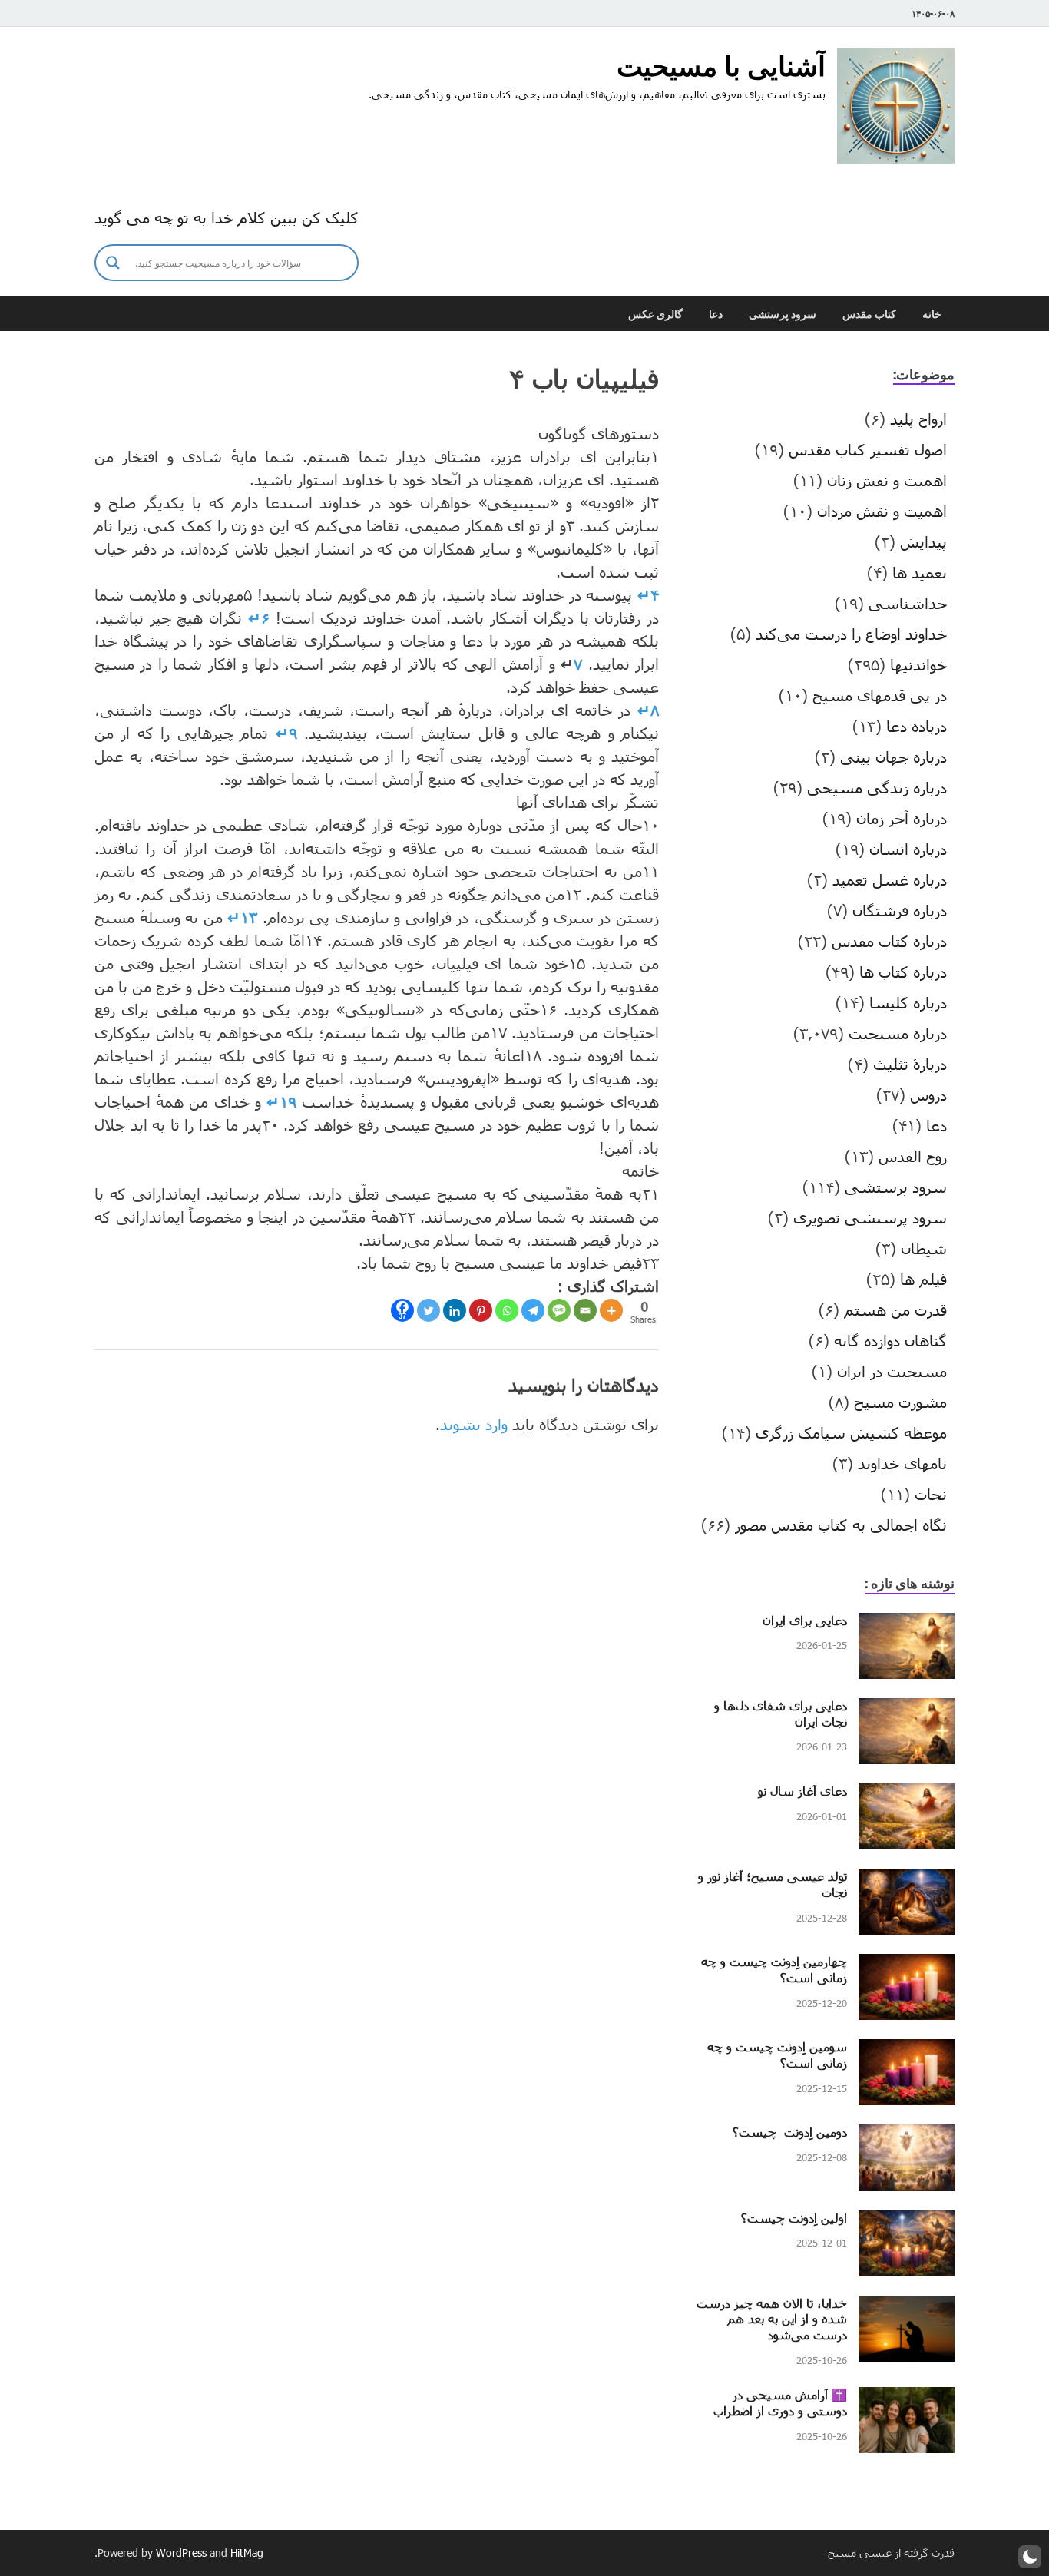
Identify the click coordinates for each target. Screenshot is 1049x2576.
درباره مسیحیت (898, 1033)
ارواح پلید (918, 419)
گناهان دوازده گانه (890, 1340)
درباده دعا (917, 726)
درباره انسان (908, 849)
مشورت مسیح (900, 1402)
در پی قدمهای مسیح (880, 695)
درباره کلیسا (908, 1002)
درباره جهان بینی (893, 757)
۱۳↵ (242, 917)
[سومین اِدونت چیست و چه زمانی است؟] (907, 2051)
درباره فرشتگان (900, 910)
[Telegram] (533, 1310)
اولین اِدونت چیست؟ (794, 2218)
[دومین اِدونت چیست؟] (907, 2136)
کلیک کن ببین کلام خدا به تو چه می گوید (227, 217)
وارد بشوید (474, 1424)
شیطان (924, 1248)
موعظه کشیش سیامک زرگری (851, 1432)
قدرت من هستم (895, 1310)
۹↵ (286, 733)
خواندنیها (918, 664)
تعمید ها (920, 572)
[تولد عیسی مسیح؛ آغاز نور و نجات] (907, 1880)
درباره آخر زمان (902, 818)
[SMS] (559, 1310)
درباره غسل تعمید (890, 879)
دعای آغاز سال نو (802, 1791)
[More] (611, 1310)
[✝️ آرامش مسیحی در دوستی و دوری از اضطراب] (907, 2399)
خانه (932, 314)
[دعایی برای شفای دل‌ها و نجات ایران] (907, 1710)
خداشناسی (908, 603)
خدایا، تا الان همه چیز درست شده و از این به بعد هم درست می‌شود (772, 2319)
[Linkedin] (455, 1310)
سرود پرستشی (783, 314)
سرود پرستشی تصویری (870, 1217)
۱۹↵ (281, 1101)
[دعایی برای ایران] (907, 1624)
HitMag (247, 2553)
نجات (931, 1494)
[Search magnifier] (113, 263)
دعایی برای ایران (805, 1620)
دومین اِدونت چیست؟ (790, 2132)
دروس (928, 1094)
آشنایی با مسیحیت (721, 66)
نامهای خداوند (902, 1463)
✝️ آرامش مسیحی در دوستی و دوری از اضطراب (780, 2402)
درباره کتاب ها (903, 972)
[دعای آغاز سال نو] (907, 1795)
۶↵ (259, 618)
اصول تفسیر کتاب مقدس (868, 449)
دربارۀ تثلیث (910, 1064)
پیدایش (923, 541)
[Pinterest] (481, 1310)
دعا (716, 314)
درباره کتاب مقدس (889, 941)
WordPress (181, 2553)
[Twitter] (429, 1310)
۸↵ (648, 710)
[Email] (585, 1310)
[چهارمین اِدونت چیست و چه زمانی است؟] (907, 1965)
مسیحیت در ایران (892, 1371)
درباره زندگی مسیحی (877, 787)
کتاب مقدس (869, 314)
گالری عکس (655, 314)
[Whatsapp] (507, 1310)
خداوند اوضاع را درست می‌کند (851, 634)
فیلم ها (923, 1279)
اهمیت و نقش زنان (887, 480)
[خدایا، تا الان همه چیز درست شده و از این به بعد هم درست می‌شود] (907, 2307)
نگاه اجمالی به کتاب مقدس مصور (841, 1525)
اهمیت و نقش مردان (882, 511)
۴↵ (648, 594)
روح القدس (913, 1156)
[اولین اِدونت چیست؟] (907, 2222)
